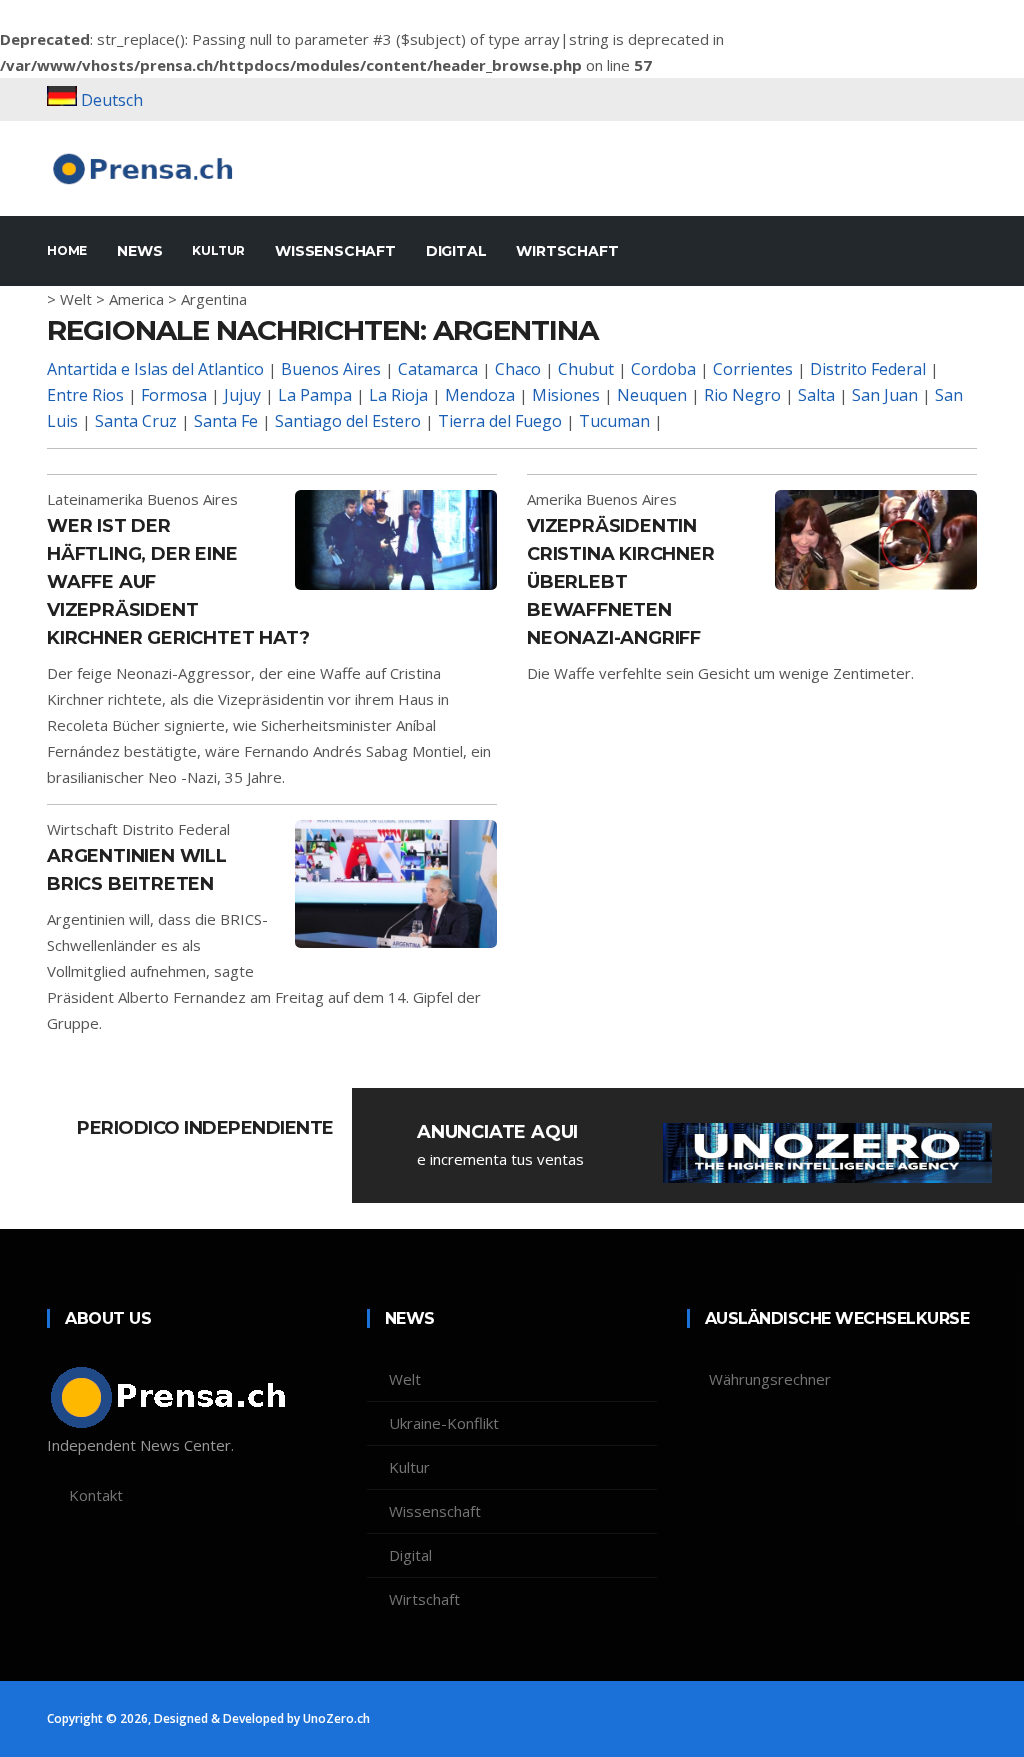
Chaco (518, 369)
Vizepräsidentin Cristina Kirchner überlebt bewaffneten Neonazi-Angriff (621, 582)
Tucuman (614, 421)
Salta (816, 395)
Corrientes (753, 369)
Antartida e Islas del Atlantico (155, 369)
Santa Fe (226, 421)
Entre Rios (85, 395)
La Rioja (398, 395)
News (139, 251)
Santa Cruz (136, 421)
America (136, 299)
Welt (76, 299)
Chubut (586, 369)
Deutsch (112, 100)
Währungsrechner (770, 1379)
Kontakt (96, 1495)
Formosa (174, 395)
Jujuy (242, 395)
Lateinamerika (95, 499)
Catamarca (438, 369)
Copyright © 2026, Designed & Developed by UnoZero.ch (208, 1718)
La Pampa (315, 395)
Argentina (214, 299)
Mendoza (480, 395)
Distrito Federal (868, 369)
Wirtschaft (567, 251)
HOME (67, 250)
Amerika (554, 499)
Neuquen (652, 395)
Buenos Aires (331, 369)
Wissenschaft (335, 251)
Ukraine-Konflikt (444, 1423)
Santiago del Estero (348, 421)
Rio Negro (742, 395)
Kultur (218, 250)
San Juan (885, 395)
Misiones (566, 395)
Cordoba (663, 369)
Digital (456, 251)
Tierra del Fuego (500, 421)
